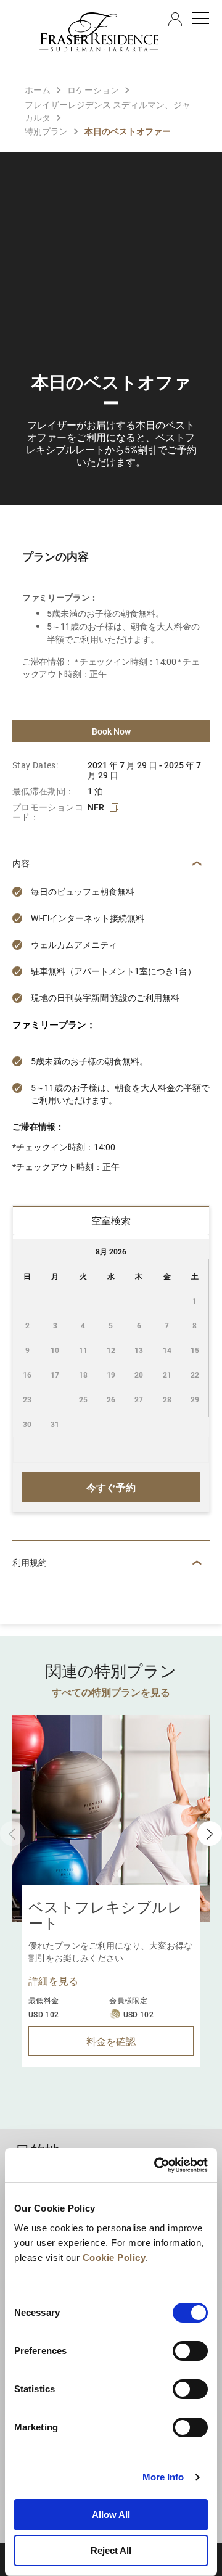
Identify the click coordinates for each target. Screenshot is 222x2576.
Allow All (111, 2515)
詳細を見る (54, 1981)
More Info (163, 2477)
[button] (210, 1833)
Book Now (111, 731)
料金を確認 (111, 2041)
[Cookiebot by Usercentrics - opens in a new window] (157, 2165)
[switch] (190, 2351)
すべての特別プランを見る (111, 1692)
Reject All (111, 2550)
